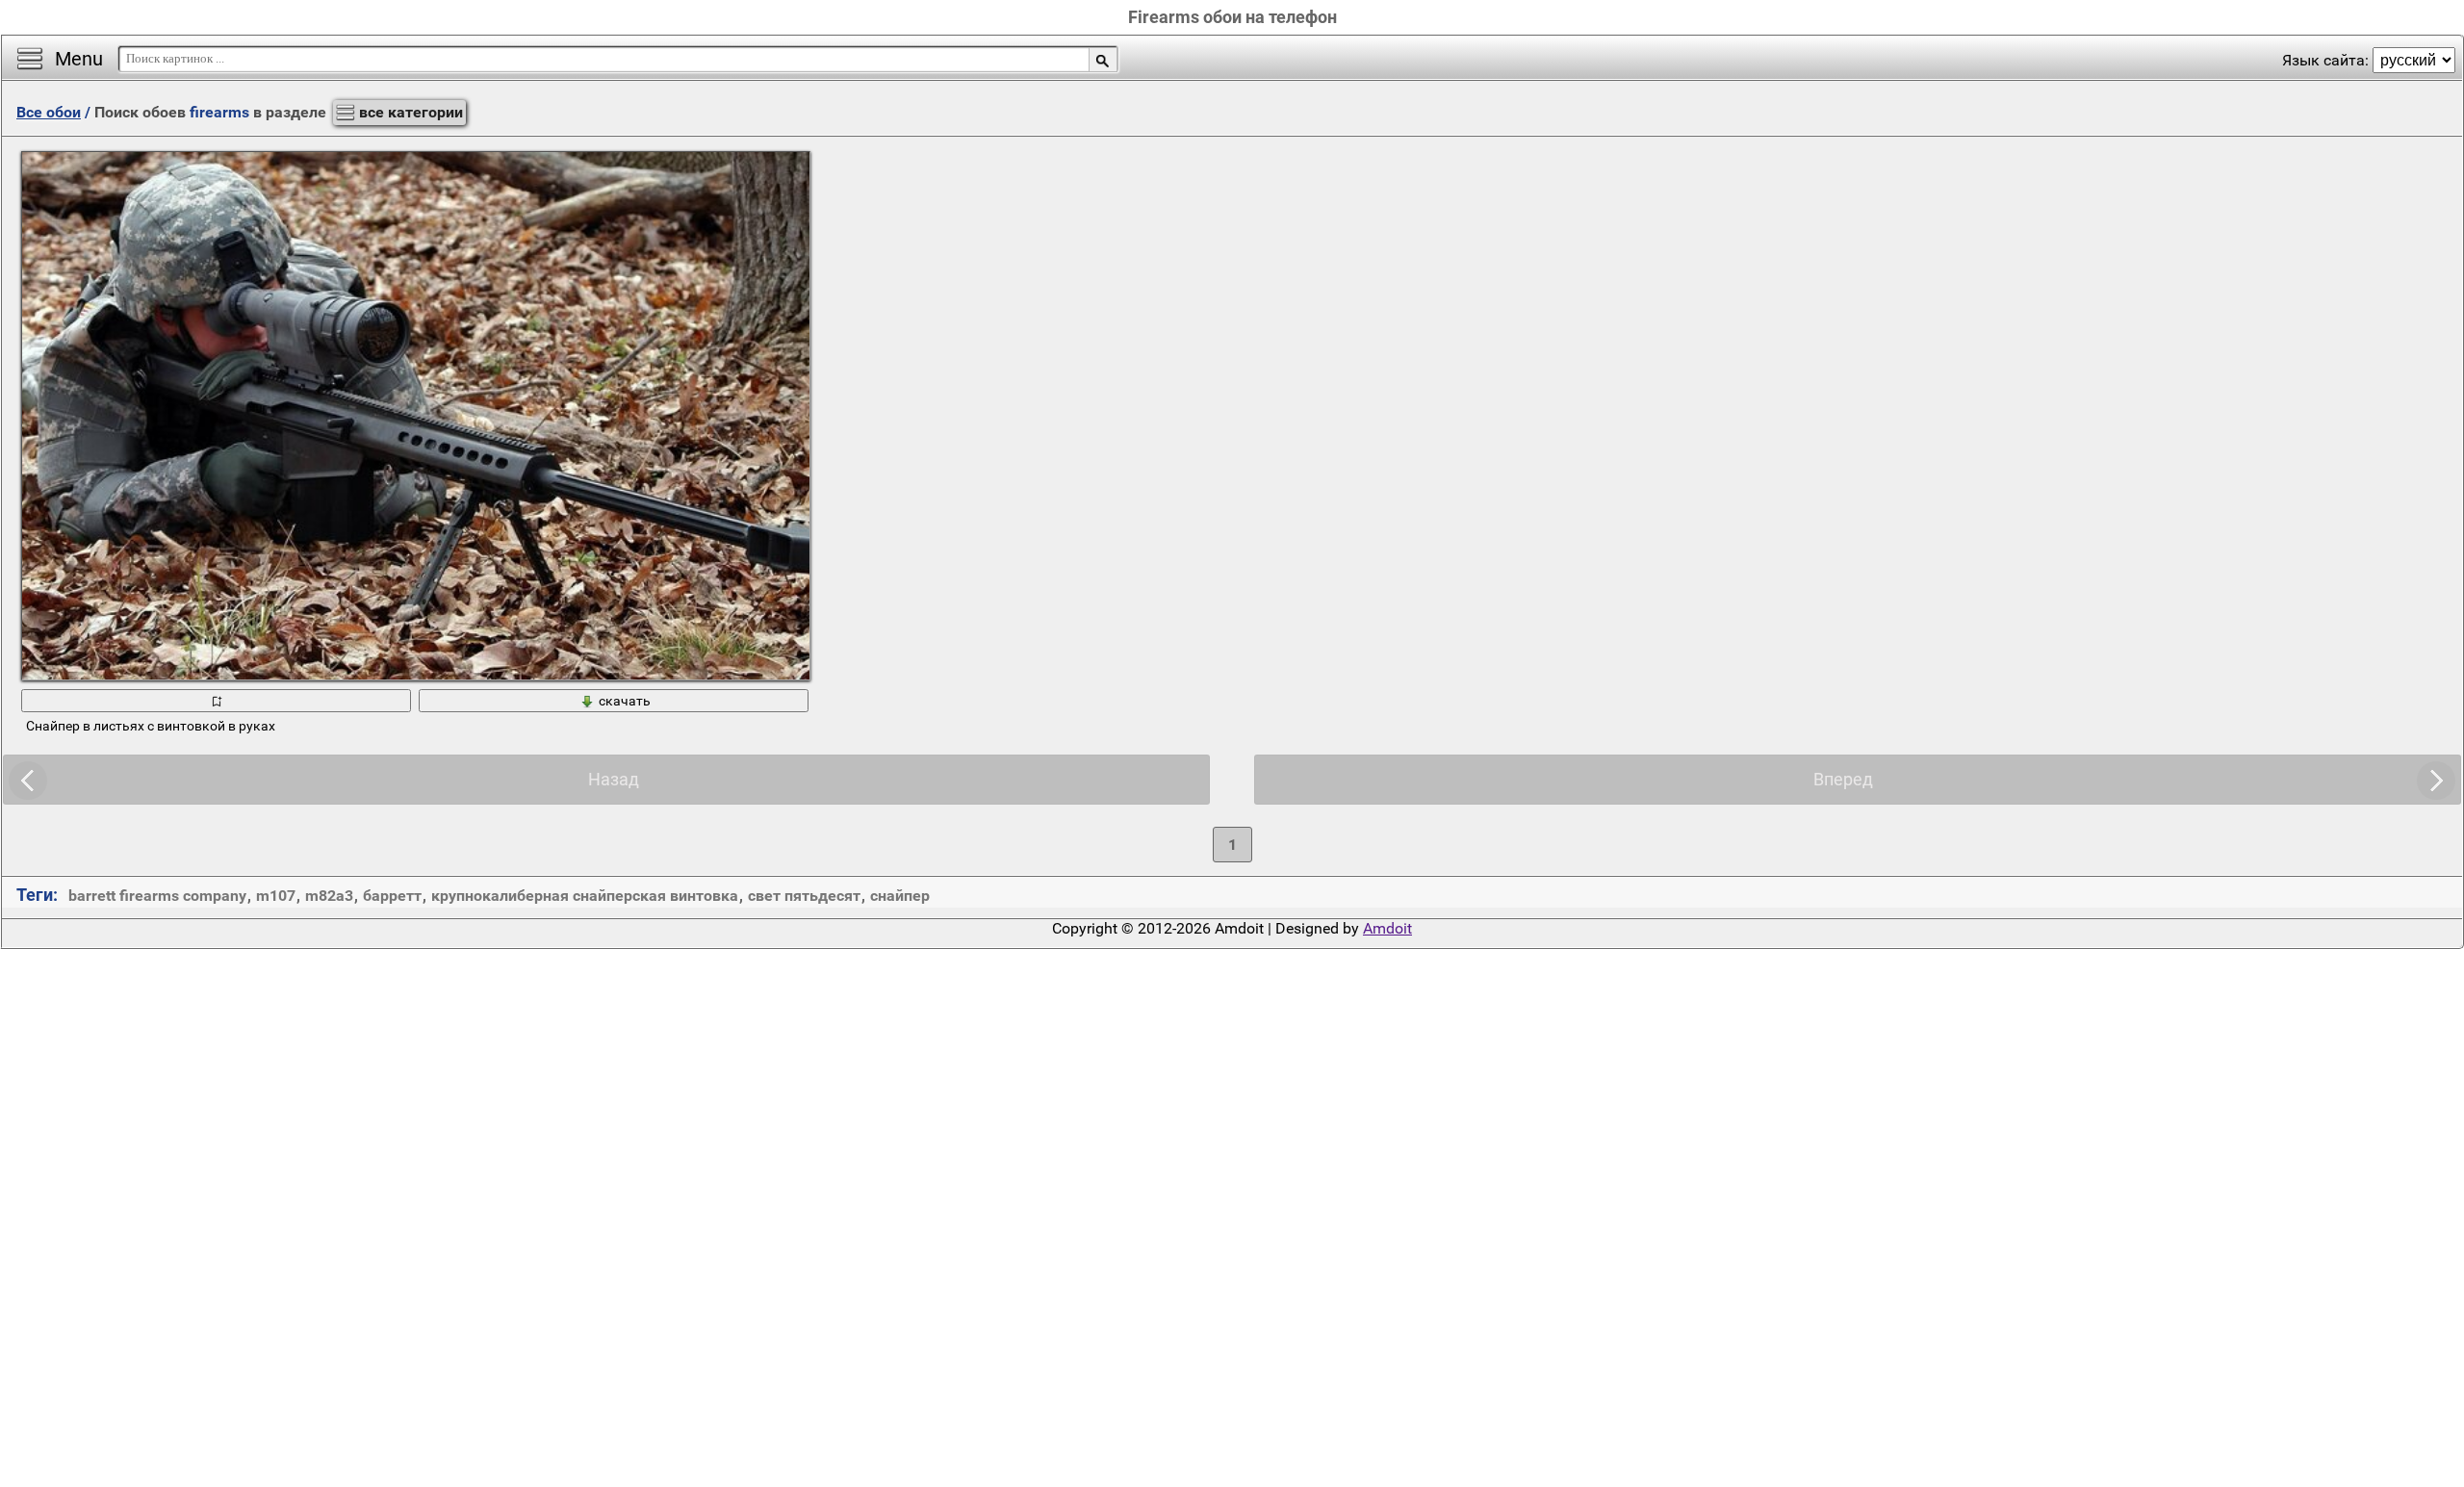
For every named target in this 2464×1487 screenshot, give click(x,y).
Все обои (49, 112)
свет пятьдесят (804, 896)
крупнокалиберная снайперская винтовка (585, 896)
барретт (392, 896)
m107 (276, 896)
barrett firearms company (157, 896)
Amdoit (1387, 928)
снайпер (900, 896)
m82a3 (329, 896)
